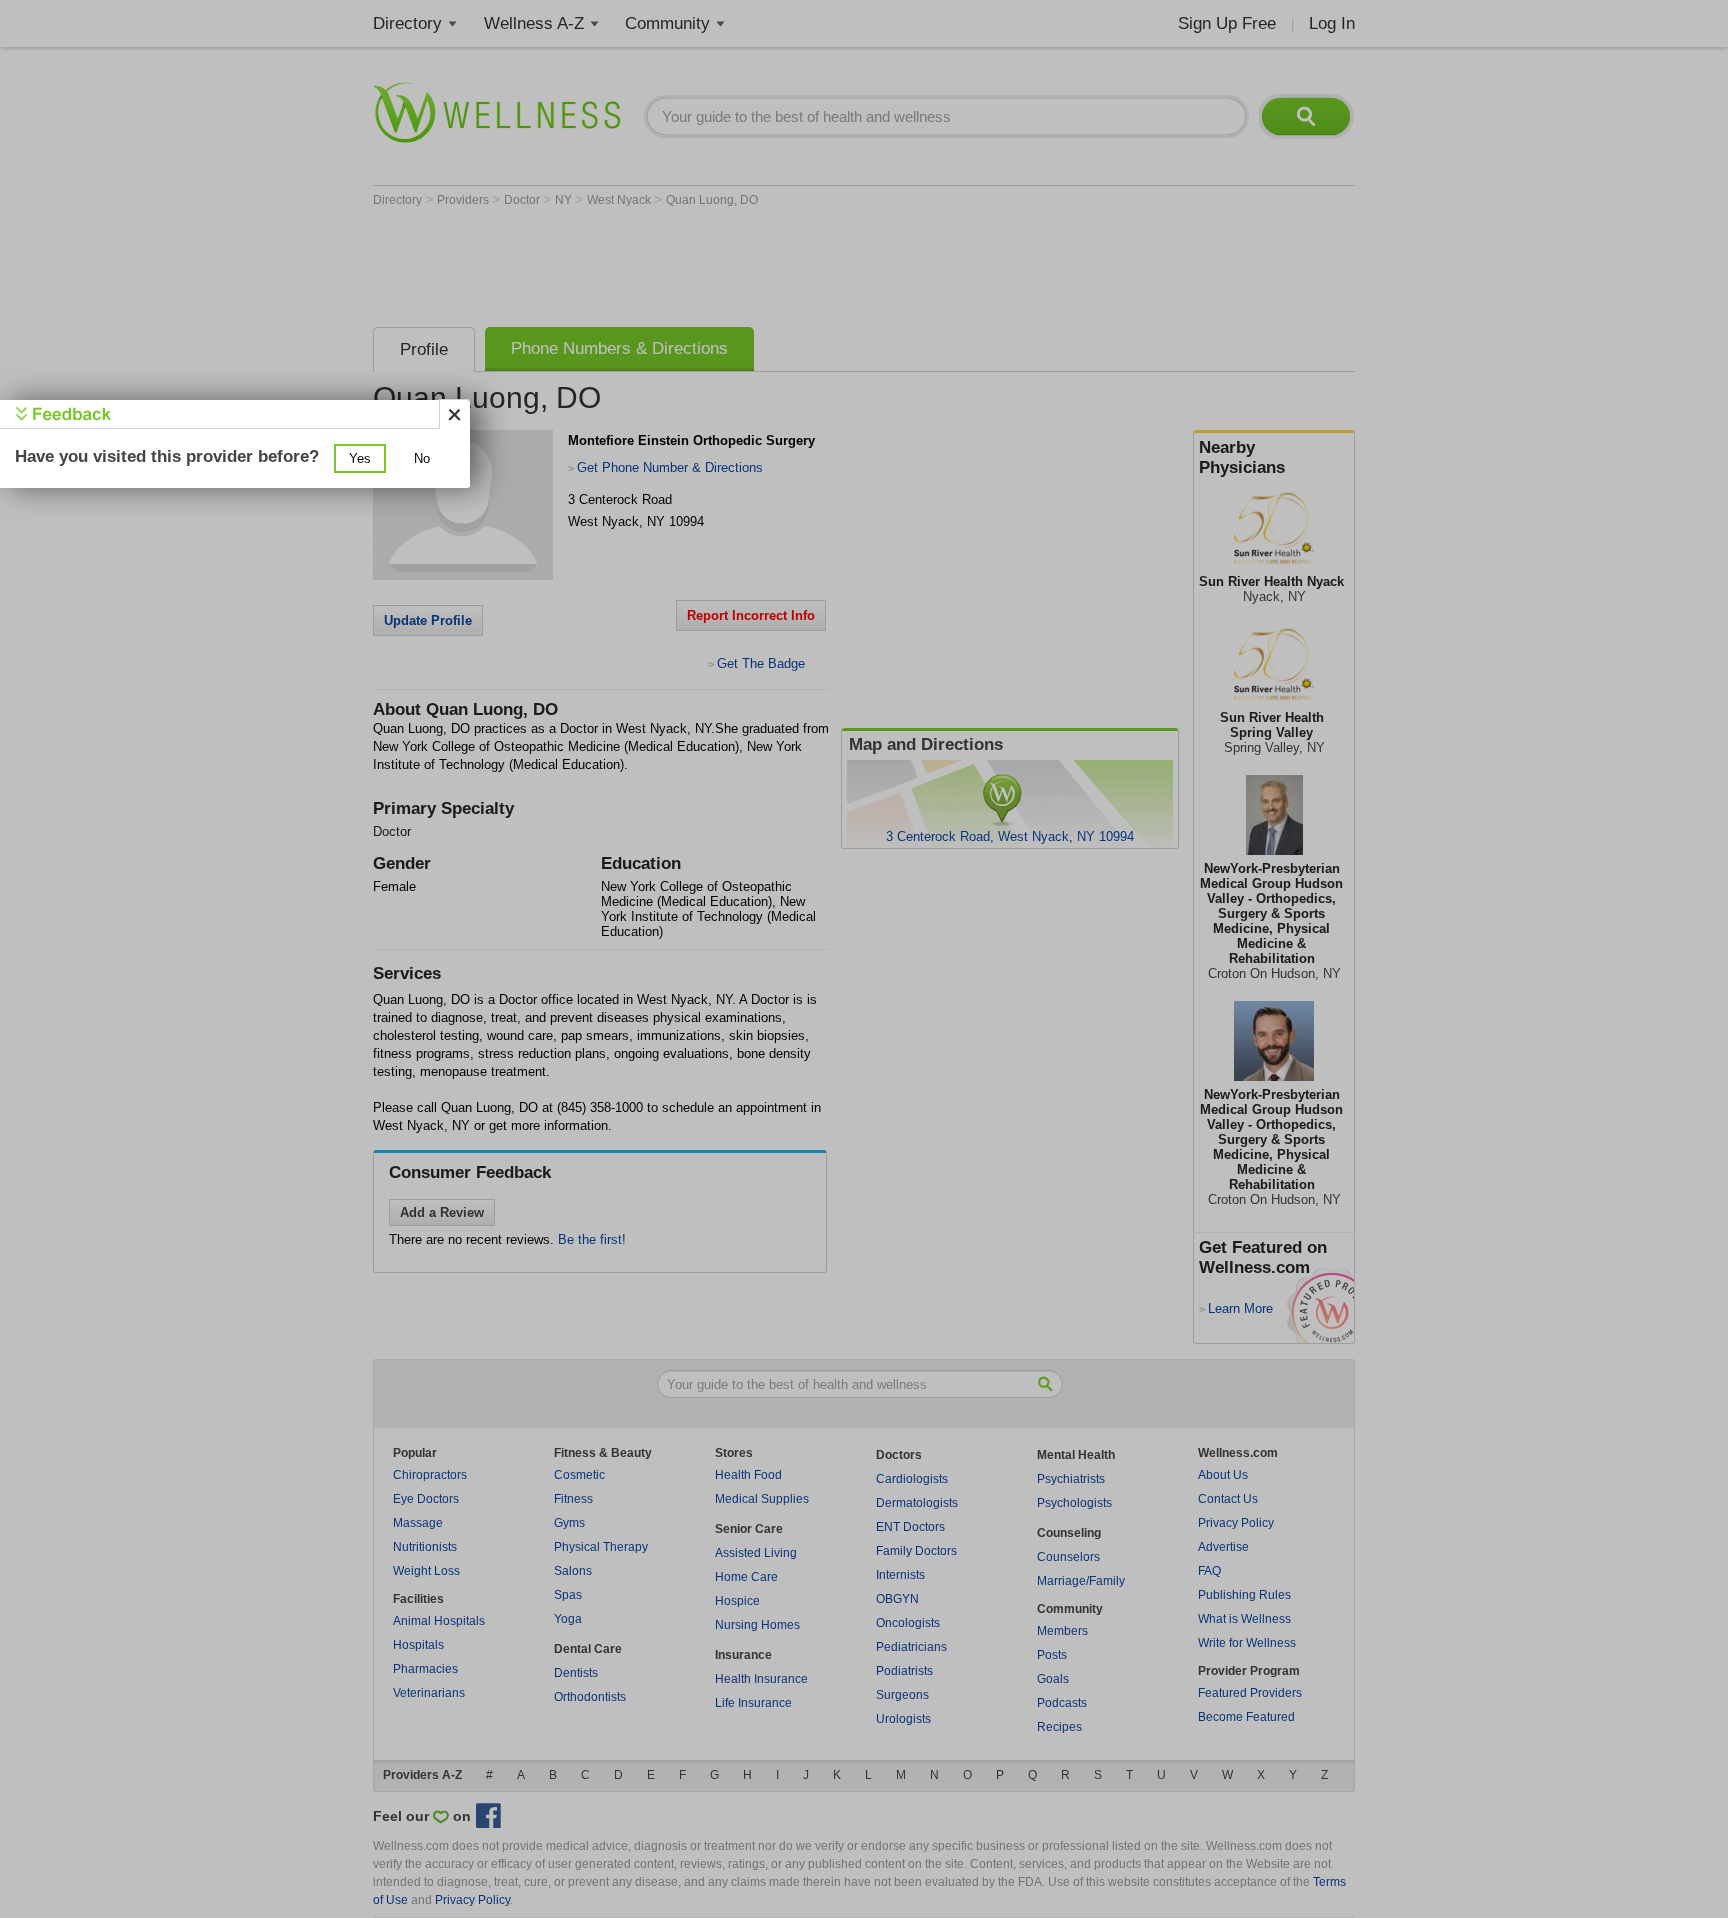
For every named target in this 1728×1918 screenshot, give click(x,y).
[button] (360, 458)
